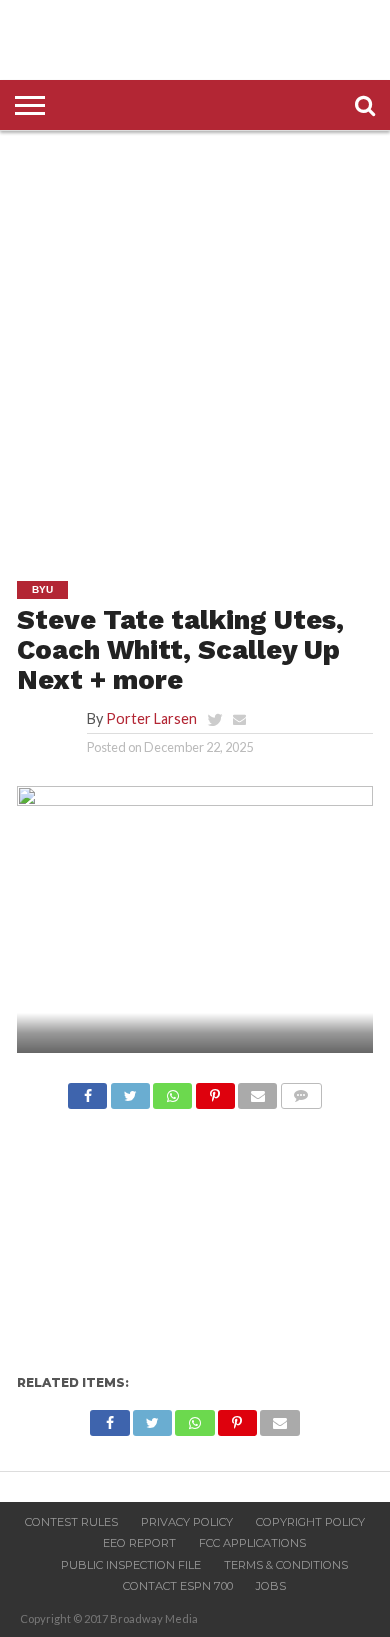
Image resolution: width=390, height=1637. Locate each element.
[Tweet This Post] (129, 1090)
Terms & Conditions (286, 1565)
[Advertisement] (195, 341)
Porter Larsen (151, 718)
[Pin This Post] (214, 1090)
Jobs (271, 1586)
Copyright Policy (310, 1522)
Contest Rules (71, 1522)
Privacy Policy (187, 1522)
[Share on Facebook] (87, 1090)
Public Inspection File (131, 1565)
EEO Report (139, 1543)
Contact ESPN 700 (178, 1586)
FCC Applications (252, 1543)
